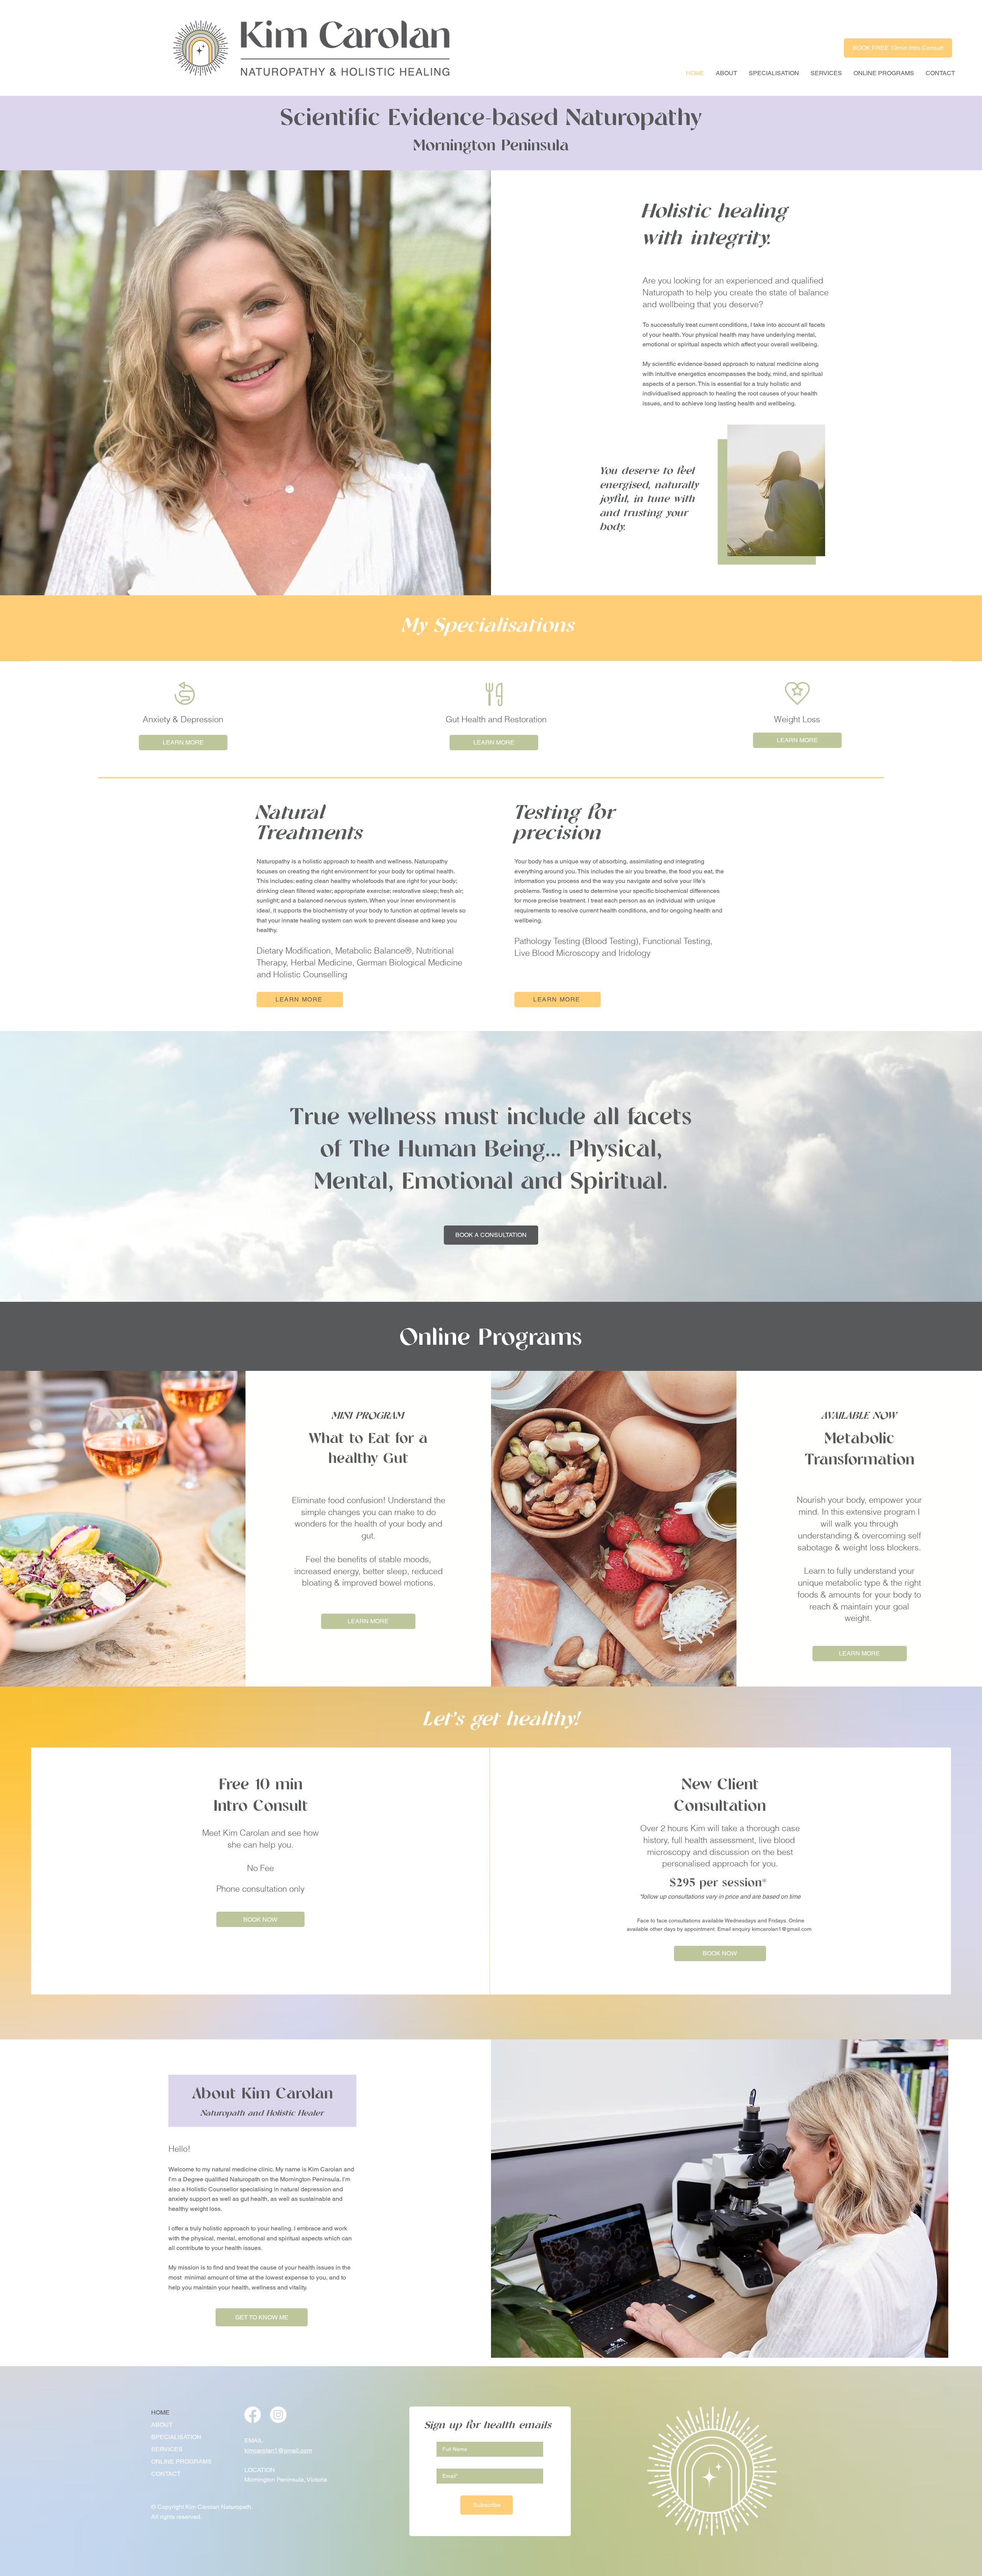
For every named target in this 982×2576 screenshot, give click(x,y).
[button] (774, 73)
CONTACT (166, 2474)
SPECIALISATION (176, 2437)
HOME (160, 2412)
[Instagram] (278, 2415)
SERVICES (167, 2449)
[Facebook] (253, 2415)
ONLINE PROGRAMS (181, 2462)
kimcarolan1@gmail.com (782, 1929)
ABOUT (162, 2425)
